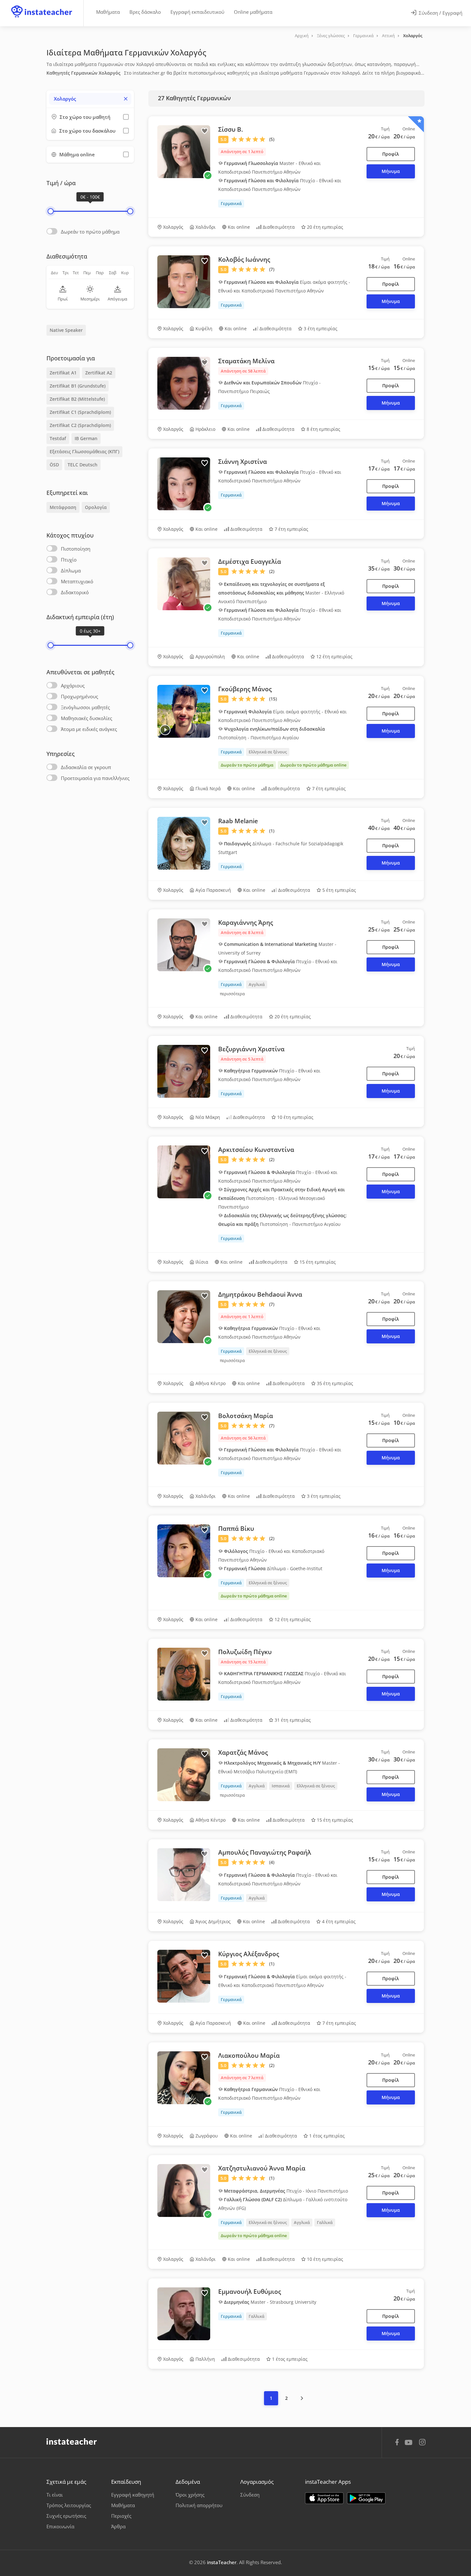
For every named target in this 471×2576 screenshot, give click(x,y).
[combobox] (90, 99)
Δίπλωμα (71, 570)
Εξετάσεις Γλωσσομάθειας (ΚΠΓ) (84, 451)
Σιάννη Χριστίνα (243, 462)
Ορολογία (96, 507)
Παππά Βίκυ (236, 1529)
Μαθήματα (108, 12)
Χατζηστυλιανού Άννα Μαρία (262, 2168)
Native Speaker (66, 330)
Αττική (388, 36)
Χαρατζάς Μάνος (243, 1752)
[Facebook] (397, 2443)
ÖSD (54, 465)
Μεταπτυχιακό (77, 581)
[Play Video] (165, 730)
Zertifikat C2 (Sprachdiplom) (80, 425)
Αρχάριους (73, 685)
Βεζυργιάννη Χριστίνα (251, 1049)
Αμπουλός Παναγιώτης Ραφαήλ (265, 1852)
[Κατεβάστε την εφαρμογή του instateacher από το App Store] (324, 2498)
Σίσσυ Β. (231, 129)
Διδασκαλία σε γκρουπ (86, 767)
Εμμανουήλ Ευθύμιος (250, 2292)
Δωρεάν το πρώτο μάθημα (90, 232)
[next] (302, 2398)
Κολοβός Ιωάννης (244, 259)
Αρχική (302, 36)
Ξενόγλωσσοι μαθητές (85, 707)
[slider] (50, 211)
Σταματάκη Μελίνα (246, 361)
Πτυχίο (69, 560)
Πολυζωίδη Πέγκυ (245, 1652)
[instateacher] (42, 5)
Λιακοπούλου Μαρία (249, 2055)
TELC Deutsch (83, 465)
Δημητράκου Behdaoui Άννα (260, 1294)
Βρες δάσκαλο (145, 12)
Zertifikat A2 (99, 373)
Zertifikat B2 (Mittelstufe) (77, 399)
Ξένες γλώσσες (331, 36)
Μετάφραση (63, 507)
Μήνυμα (391, 171)
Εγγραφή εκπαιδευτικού (197, 12)
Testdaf (58, 438)
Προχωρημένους (79, 696)
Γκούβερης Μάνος (245, 689)
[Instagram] (422, 2443)
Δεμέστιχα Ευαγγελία (250, 562)
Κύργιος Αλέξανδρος (249, 1954)
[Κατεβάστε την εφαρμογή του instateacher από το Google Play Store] (366, 2498)
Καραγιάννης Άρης (246, 923)
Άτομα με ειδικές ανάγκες (89, 729)
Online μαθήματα (253, 12)
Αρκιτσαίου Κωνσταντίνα (256, 1150)
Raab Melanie (238, 821)
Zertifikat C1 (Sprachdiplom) (80, 412)
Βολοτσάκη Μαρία (246, 1416)
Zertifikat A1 (63, 373)
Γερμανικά (363, 36)
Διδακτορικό (75, 592)
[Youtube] (410, 2445)
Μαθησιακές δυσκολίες (87, 718)
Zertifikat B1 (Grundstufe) (78, 386)
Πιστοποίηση (76, 549)
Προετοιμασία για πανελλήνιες (95, 778)
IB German (86, 438)
